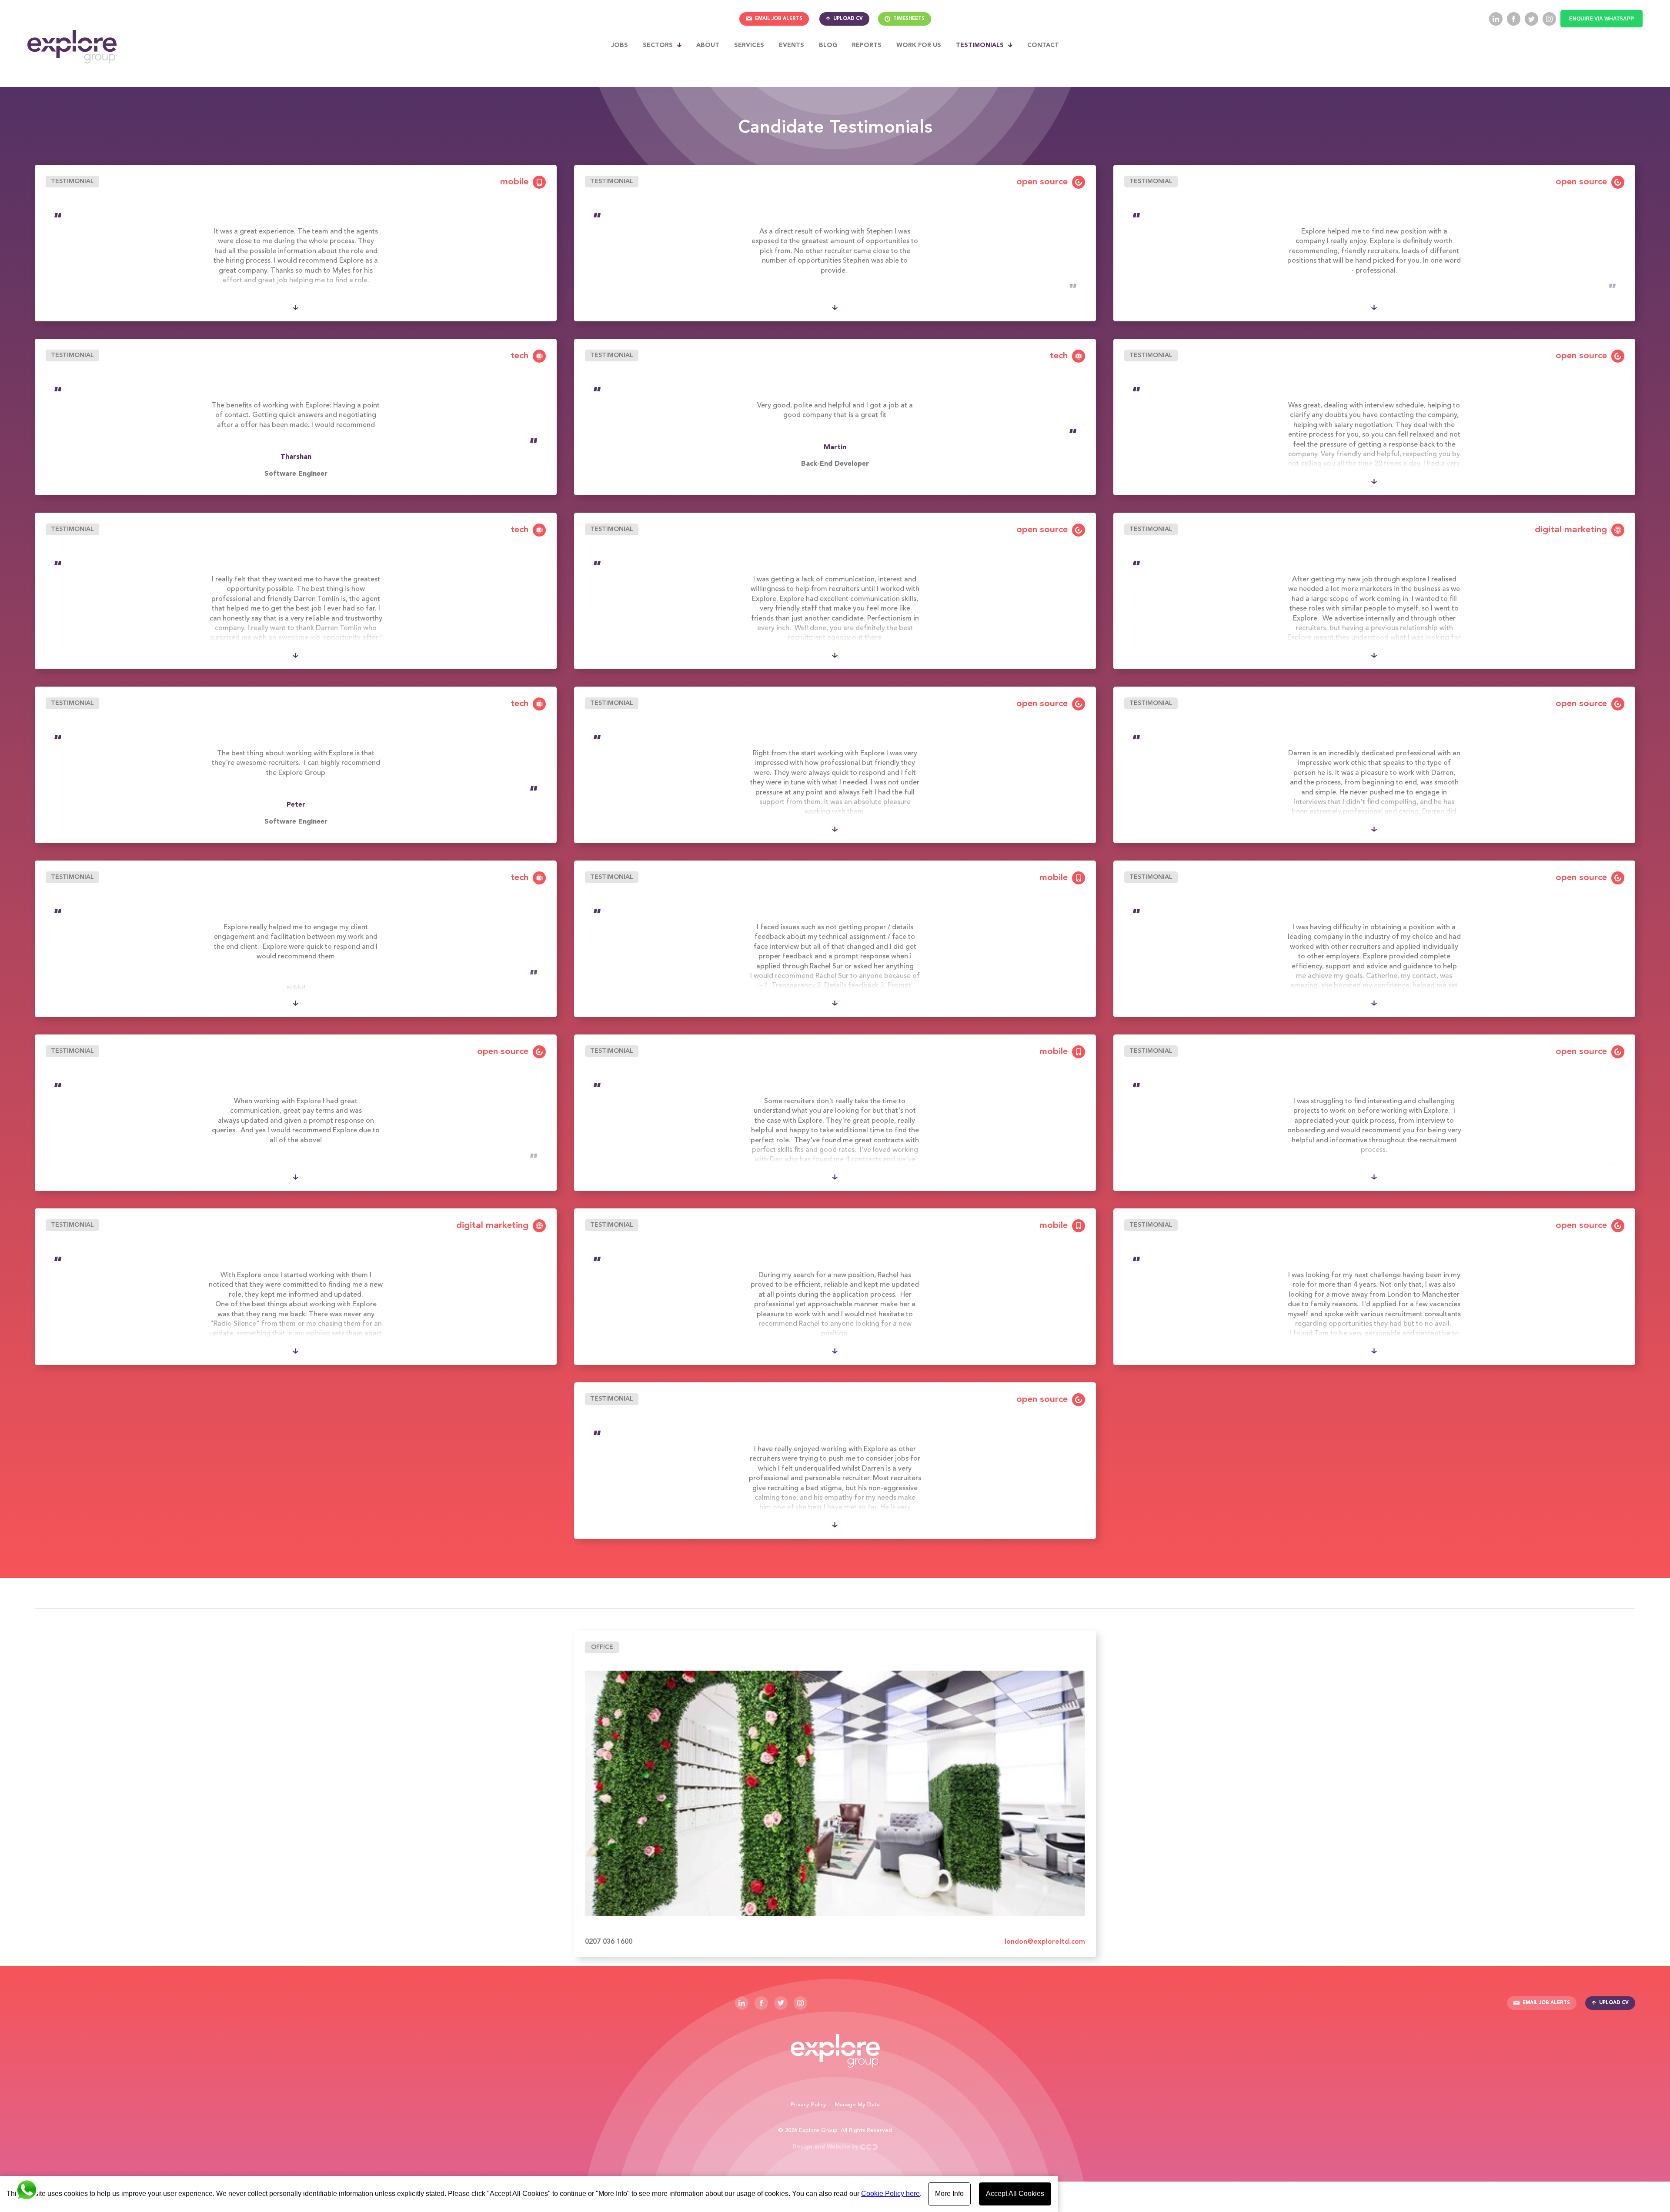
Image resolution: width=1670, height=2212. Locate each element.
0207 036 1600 (609, 1942)
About (708, 45)
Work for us (919, 45)
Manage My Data (857, 2105)
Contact (1043, 45)
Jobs (620, 45)
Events (792, 45)
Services (749, 45)
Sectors (658, 45)
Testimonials (980, 45)
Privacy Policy (808, 2105)
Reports (867, 45)
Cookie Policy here (890, 2194)
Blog (828, 45)
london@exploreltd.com (1045, 1942)
